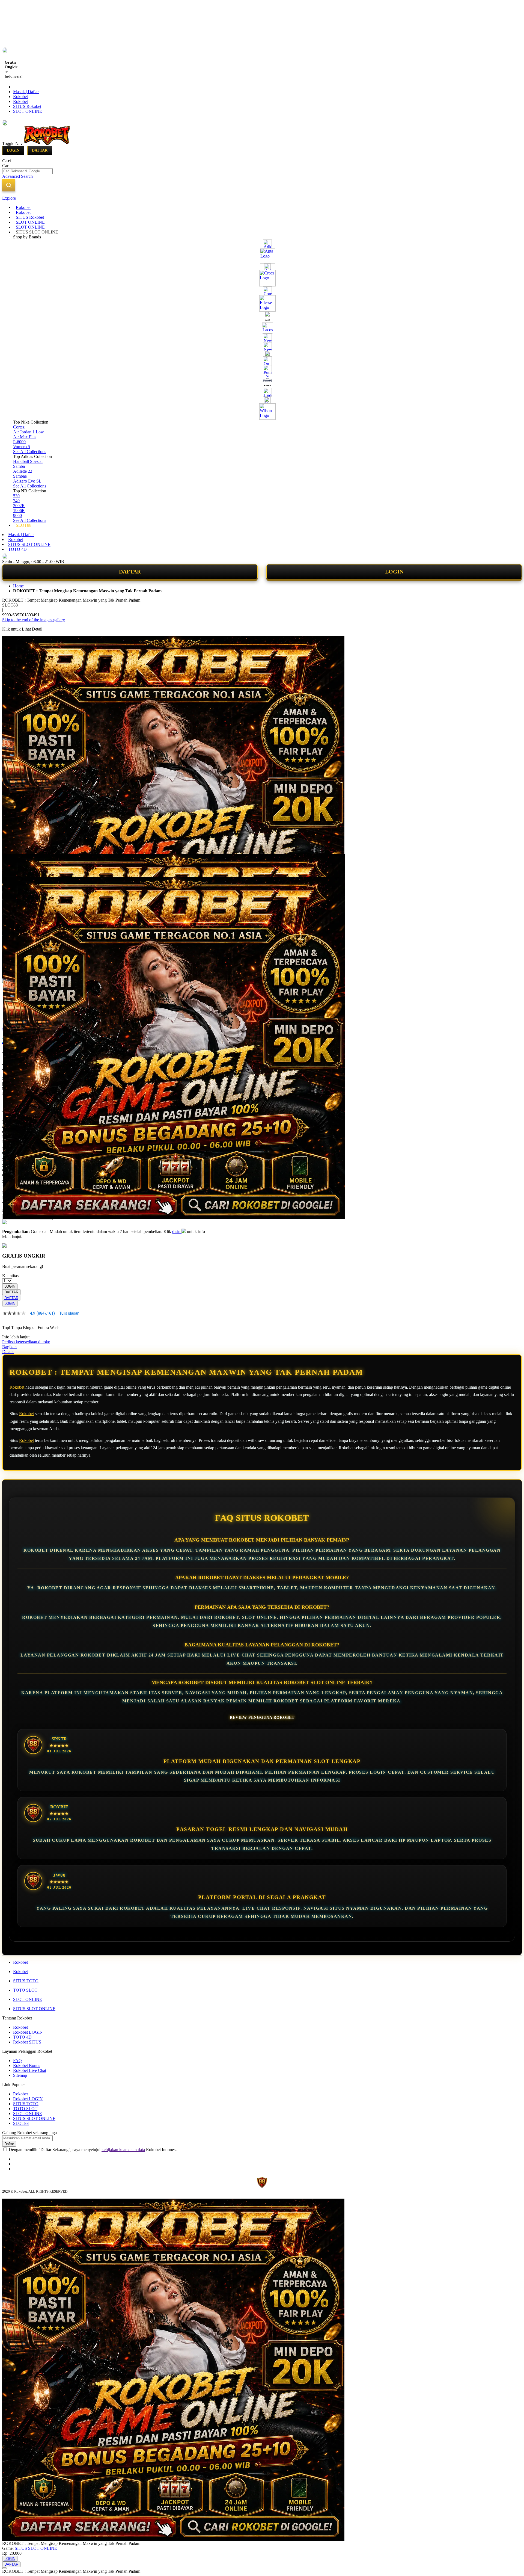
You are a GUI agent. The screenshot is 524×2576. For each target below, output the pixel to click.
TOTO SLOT (25, 1990)
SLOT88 (21, 2123)
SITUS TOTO (26, 1981)
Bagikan (9, 1347)
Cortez (19, 427)
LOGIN (394, 572)
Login (13, 150)
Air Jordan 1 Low (29, 432)
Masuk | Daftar (26, 92)
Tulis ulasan (69, 1313)
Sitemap (20, 2075)
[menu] (262, 366)
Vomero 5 (22, 447)
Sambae (20, 476)
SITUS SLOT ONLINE (29, 544)
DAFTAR (130, 572)
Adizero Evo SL (27, 481)
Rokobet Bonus (27, 2065)
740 (16, 501)
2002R (19, 506)
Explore (9, 198)
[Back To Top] (4, 2568)
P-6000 (19, 442)
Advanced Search (17, 176)
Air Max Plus (25, 437)
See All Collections (30, 452)
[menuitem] (23, 207)
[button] (14, 865)
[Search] (9, 185)
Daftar (40, 150)
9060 (17, 515)
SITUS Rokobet (27, 106)
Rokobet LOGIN (28, 2032)
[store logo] (47, 143)
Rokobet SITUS (27, 2042)
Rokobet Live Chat (30, 2070)
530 (16, 496)
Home (18, 586)
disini (177, 1231)
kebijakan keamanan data (123, 2150)
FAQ (17, 2061)
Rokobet (20, 97)
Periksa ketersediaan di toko (26, 1342)
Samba (19, 466)
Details (8, 1352)
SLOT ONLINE (28, 111)
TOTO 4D (17, 549)
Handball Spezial (28, 461)
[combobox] (27, 171)
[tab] (262, 198)
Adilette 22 (23, 471)
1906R (19, 511)
